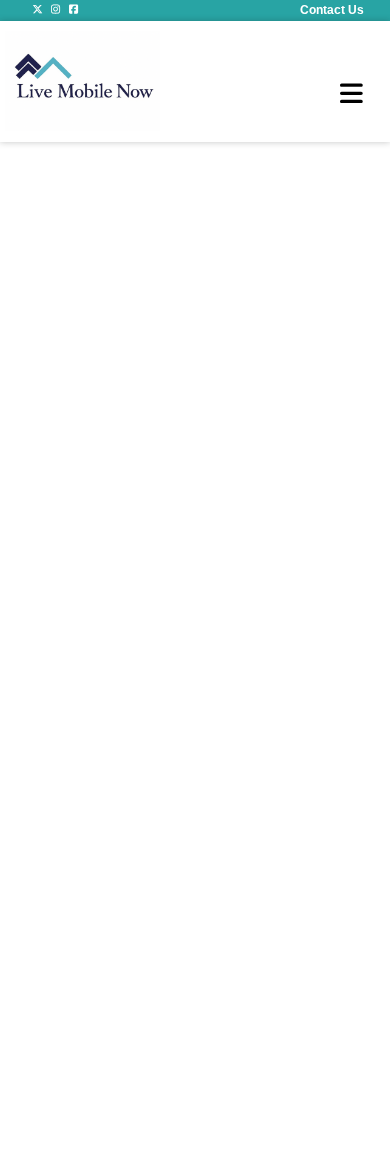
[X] (38, 10)
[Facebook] (74, 10)
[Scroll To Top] (367, 1103)
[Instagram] (56, 10)
